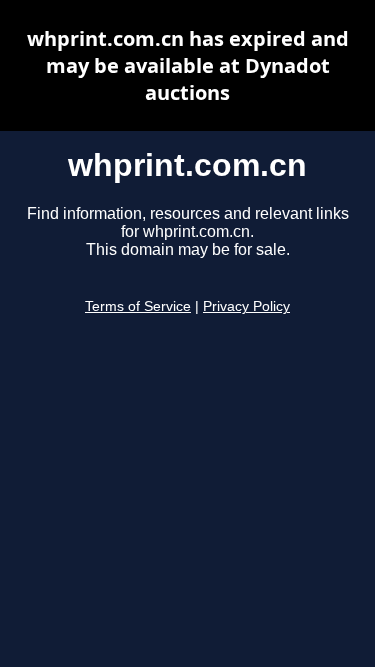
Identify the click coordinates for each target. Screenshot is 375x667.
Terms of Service (138, 306)
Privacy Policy (246, 306)
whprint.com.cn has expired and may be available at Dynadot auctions (188, 65)
